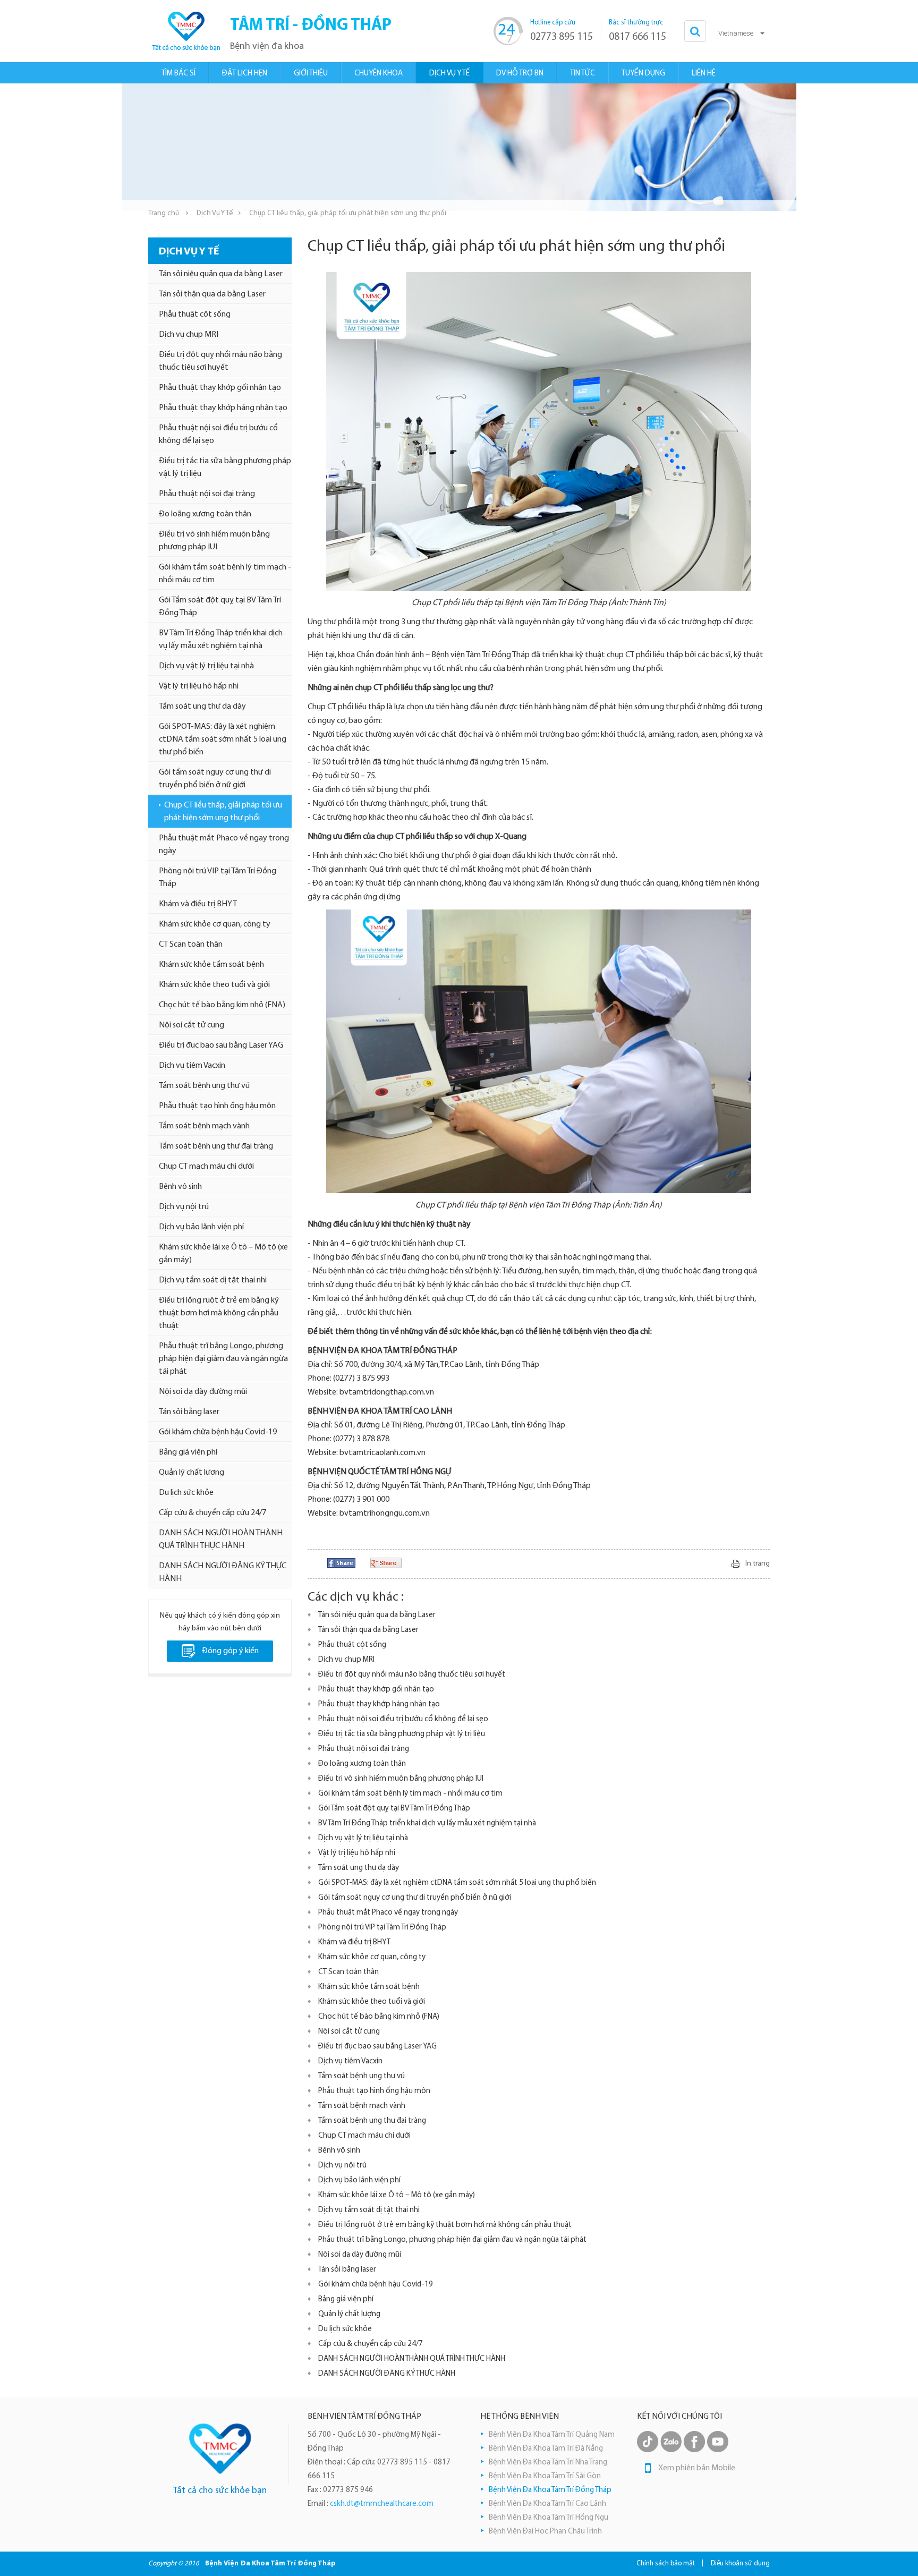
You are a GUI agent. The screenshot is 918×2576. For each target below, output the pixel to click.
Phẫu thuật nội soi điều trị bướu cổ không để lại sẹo (218, 435)
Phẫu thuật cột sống (195, 314)
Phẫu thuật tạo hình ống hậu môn (217, 1106)
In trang (758, 1564)
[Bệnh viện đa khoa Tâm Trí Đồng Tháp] (185, 31)
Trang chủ (164, 213)
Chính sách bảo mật (666, 2564)
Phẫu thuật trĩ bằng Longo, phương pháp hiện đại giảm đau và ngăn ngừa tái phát (223, 1359)
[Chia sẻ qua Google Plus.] (386, 1563)
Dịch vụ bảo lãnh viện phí (201, 1227)
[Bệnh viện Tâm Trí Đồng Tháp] (220, 2449)
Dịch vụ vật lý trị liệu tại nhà (206, 666)
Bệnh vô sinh (180, 1187)
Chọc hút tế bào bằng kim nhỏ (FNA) (222, 1005)
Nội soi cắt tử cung (192, 1025)
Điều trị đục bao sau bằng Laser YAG (221, 1045)
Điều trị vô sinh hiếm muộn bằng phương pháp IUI (214, 541)
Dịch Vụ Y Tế (215, 213)
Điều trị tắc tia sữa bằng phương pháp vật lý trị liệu (225, 467)
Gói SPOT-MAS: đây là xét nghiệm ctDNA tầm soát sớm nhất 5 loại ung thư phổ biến (223, 739)
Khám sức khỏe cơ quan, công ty (215, 924)
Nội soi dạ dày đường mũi (203, 1392)
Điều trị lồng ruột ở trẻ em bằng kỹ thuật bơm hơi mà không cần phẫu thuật (219, 1313)
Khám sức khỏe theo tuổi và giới (214, 985)
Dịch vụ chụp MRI (189, 335)
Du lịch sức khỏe (186, 1493)
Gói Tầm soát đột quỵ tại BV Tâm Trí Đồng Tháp (220, 607)
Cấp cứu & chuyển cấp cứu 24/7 (212, 1513)
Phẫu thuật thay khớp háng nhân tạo (223, 408)
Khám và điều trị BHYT (198, 904)
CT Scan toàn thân (191, 945)
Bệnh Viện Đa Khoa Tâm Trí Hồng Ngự (549, 2518)
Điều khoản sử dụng (740, 2564)
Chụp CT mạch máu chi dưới (206, 1167)
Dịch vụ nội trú (184, 1207)
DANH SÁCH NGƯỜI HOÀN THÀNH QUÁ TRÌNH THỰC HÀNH (221, 1540)
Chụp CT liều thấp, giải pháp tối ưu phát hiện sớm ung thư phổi (223, 812)
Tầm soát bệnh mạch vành (204, 1126)
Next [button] (791, 147)
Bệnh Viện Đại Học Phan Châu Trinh (545, 2532)
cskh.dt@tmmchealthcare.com (382, 2504)
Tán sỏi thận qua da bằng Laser (212, 294)
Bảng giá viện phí (188, 1452)
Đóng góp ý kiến (230, 1651)
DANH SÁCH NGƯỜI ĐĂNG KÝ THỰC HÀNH (223, 1572)
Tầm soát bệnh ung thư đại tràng (216, 1146)
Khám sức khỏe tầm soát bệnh (211, 965)
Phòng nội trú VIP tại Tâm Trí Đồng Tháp (218, 878)
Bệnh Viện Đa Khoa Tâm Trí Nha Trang (548, 2463)
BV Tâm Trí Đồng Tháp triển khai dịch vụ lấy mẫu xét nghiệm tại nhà (221, 640)
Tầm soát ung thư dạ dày (202, 707)
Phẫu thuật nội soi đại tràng (207, 494)
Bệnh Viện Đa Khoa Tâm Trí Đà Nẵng (546, 2449)
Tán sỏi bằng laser (189, 1412)
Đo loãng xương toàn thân (205, 514)
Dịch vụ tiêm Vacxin (192, 1066)
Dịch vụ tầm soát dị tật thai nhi (213, 1280)
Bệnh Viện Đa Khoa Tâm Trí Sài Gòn (545, 2476)
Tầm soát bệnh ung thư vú (204, 1086)
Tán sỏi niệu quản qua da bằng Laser (221, 274)
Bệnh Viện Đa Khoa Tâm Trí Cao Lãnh (547, 2504)
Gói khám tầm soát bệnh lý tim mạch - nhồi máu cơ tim (225, 574)
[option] (459, 147)
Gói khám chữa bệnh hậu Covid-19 (218, 1432)
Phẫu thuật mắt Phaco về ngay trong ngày (224, 845)
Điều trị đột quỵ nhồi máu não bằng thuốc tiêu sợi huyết (220, 361)
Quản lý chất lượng (192, 1473)
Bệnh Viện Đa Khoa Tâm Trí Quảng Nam (552, 2435)
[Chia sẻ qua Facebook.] (341, 1563)
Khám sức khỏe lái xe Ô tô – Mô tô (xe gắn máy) (223, 1254)
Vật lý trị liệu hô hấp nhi (199, 686)
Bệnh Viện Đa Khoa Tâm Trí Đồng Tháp (550, 2490)
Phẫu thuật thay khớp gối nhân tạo (220, 388)
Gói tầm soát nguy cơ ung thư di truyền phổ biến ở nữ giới (215, 779)
